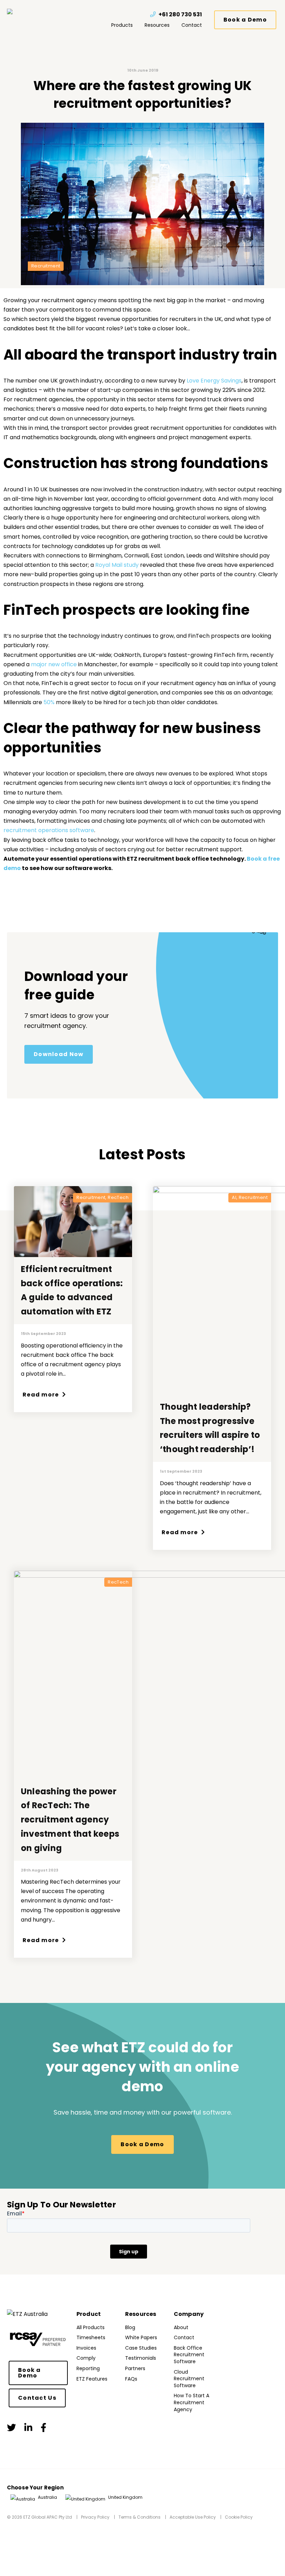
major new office (54, 664)
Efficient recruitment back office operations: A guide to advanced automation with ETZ (72, 1290)
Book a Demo (245, 20)
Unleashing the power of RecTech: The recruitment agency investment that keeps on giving (70, 1820)
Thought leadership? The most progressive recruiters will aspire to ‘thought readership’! (210, 1428)
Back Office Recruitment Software (189, 2355)
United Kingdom (125, 2497)
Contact (192, 25)
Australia (47, 2497)
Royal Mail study (117, 565)
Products (122, 25)
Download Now (59, 1054)
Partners (135, 2368)
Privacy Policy (95, 2517)
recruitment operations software (49, 830)
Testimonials (141, 2358)
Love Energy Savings (214, 381)
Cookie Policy (239, 2517)
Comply (86, 2358)
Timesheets (91, 2337)
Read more (42, 1395)
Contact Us (37, 2398)
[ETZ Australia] (24, 11)
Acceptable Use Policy (193, 2517)
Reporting (88, 2368)
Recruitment (46, 266)
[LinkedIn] (28, 2428)
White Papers (141, 2337)
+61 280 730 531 (180, 14)
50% (49, 702)
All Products (91, 2327)
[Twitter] (11, 2428)
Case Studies (141, 2348)
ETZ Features (92, 2379)
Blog (130, 2327)
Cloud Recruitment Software (189, 2379)
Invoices (86, 2348)
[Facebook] (43, 2428)
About (181, 2327)
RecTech (118, 1198)
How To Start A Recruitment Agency (192, 2402)
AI (234, 1198)
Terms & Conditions (140, 2517)
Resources (157, 25)
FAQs (131, 2379)
